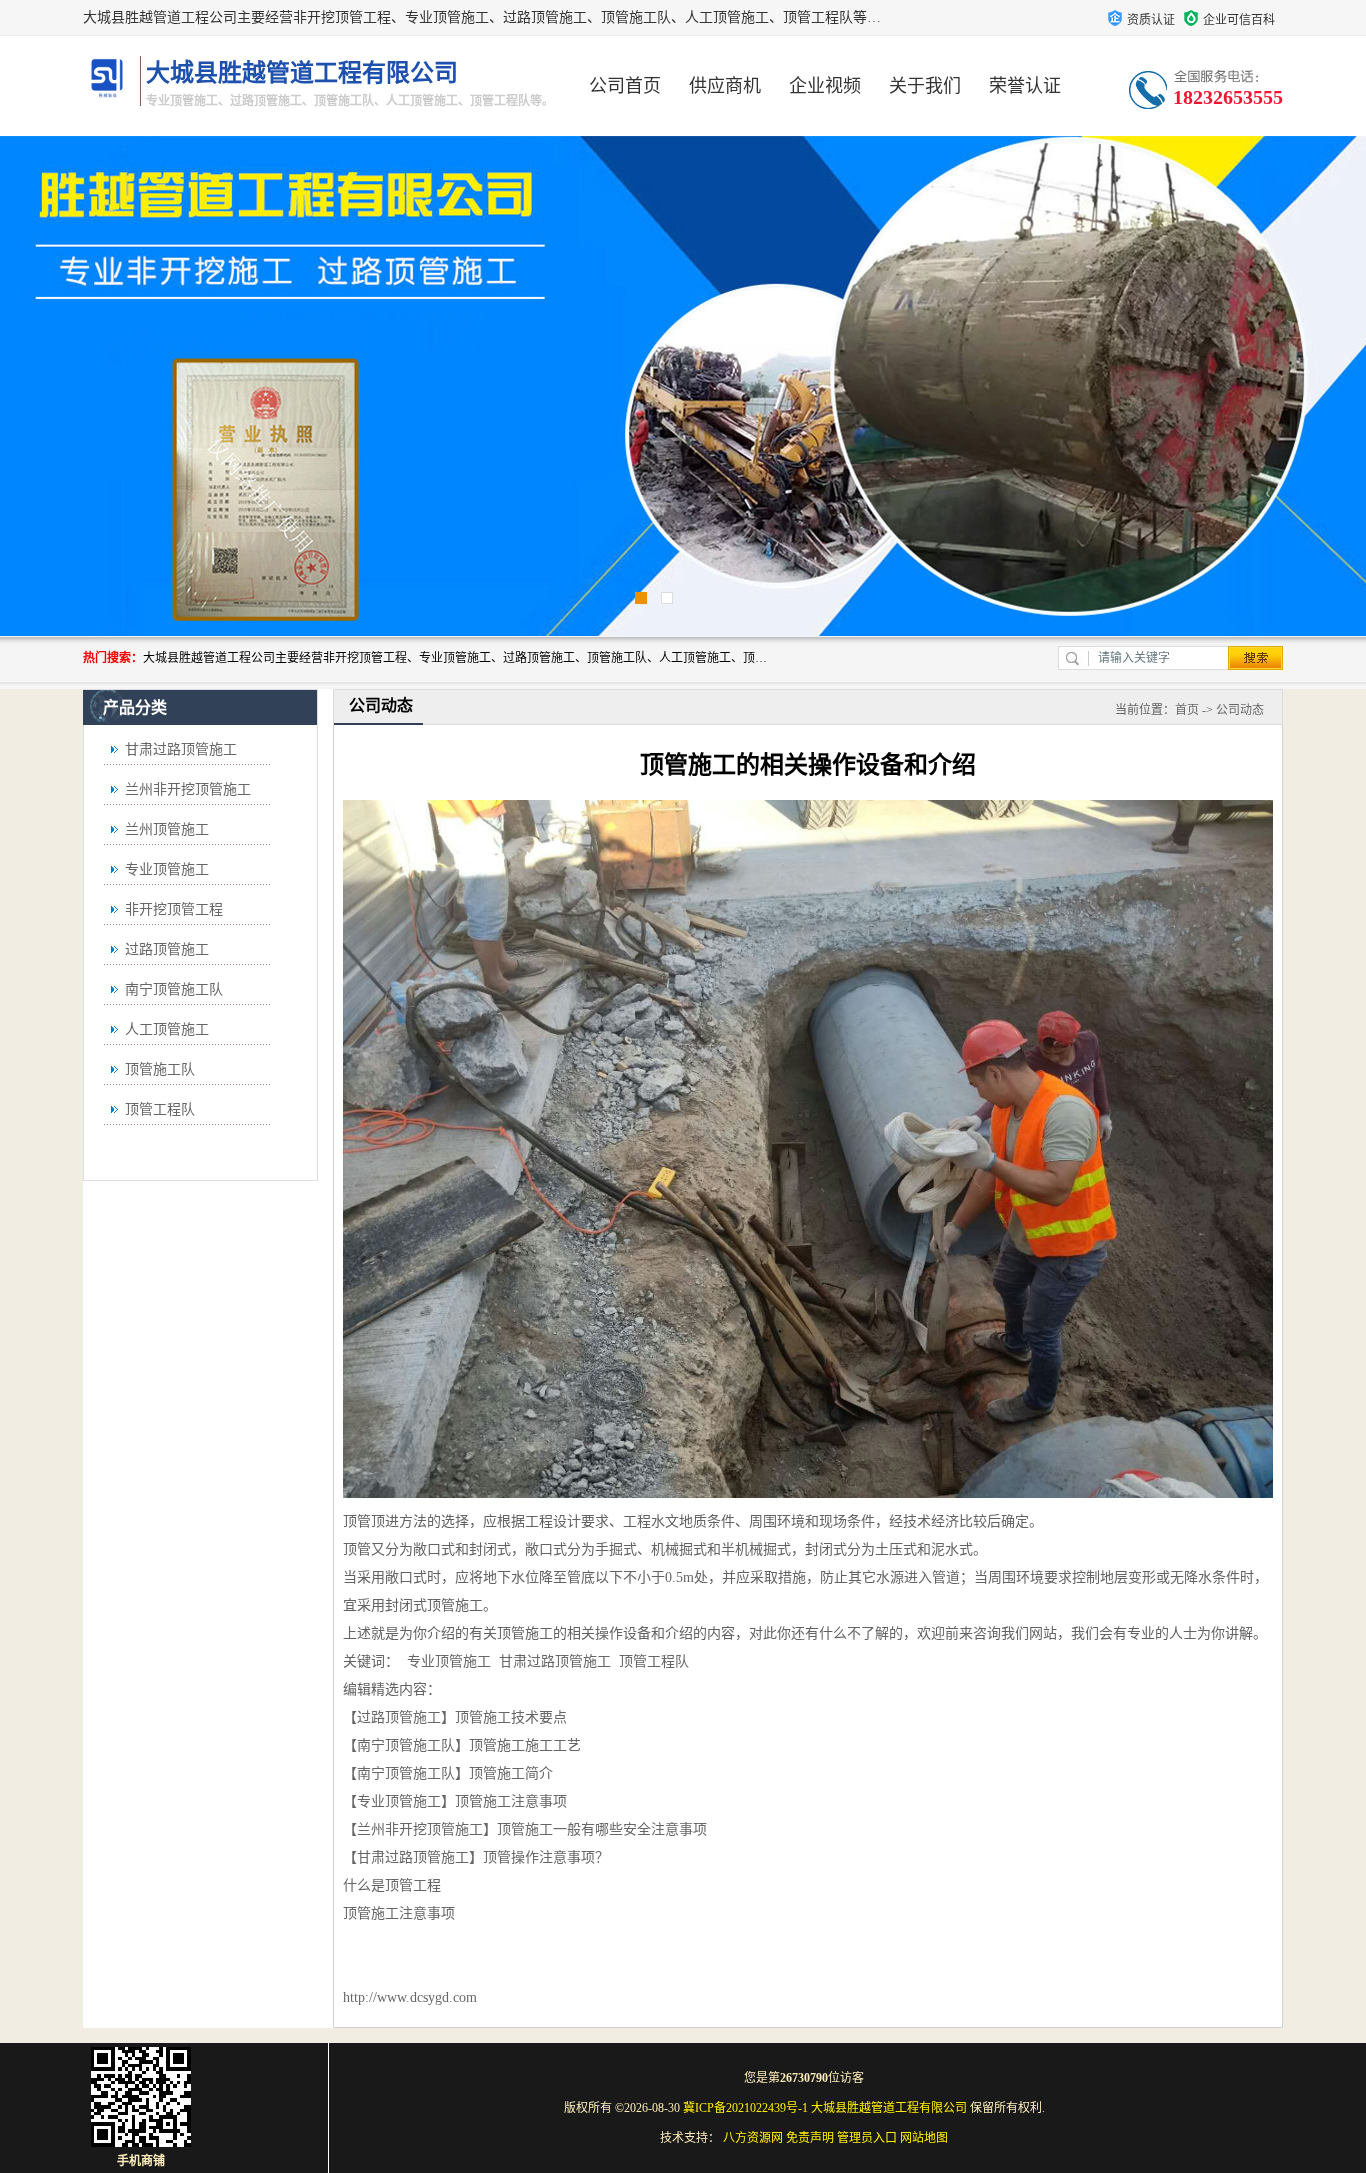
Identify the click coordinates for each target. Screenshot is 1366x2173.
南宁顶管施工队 (174, 989)
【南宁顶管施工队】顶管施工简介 (448, 1773)
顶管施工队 (160, 1069)
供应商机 (725, 86)
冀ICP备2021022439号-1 (745, 2108)
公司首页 (625, 86)
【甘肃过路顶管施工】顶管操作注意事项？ (476, 1857)
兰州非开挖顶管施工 (188, 789)
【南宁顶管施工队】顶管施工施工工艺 (462, 1745)
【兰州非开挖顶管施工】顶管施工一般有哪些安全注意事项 (525, 1829)
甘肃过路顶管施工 (181, 749)
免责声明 (810, 2138)
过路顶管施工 (167, 949)
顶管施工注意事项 (399, 1913)
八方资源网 (753, 2138)
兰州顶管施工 (167, 829)
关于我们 (925, 86)
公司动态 (1240, 710)
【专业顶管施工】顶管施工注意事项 (455, 1801)
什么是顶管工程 (392, 1885)
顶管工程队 (160, 1109)
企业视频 (825, 86)
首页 (1187, 710)
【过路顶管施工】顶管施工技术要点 (455, 1717)
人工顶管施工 (167, 1029)
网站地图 (924, 2138)
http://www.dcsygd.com (410, 1997)
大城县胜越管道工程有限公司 (889, 2108)
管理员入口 (867, 2138)
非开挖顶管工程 (174, 909)
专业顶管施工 (167, 869)
